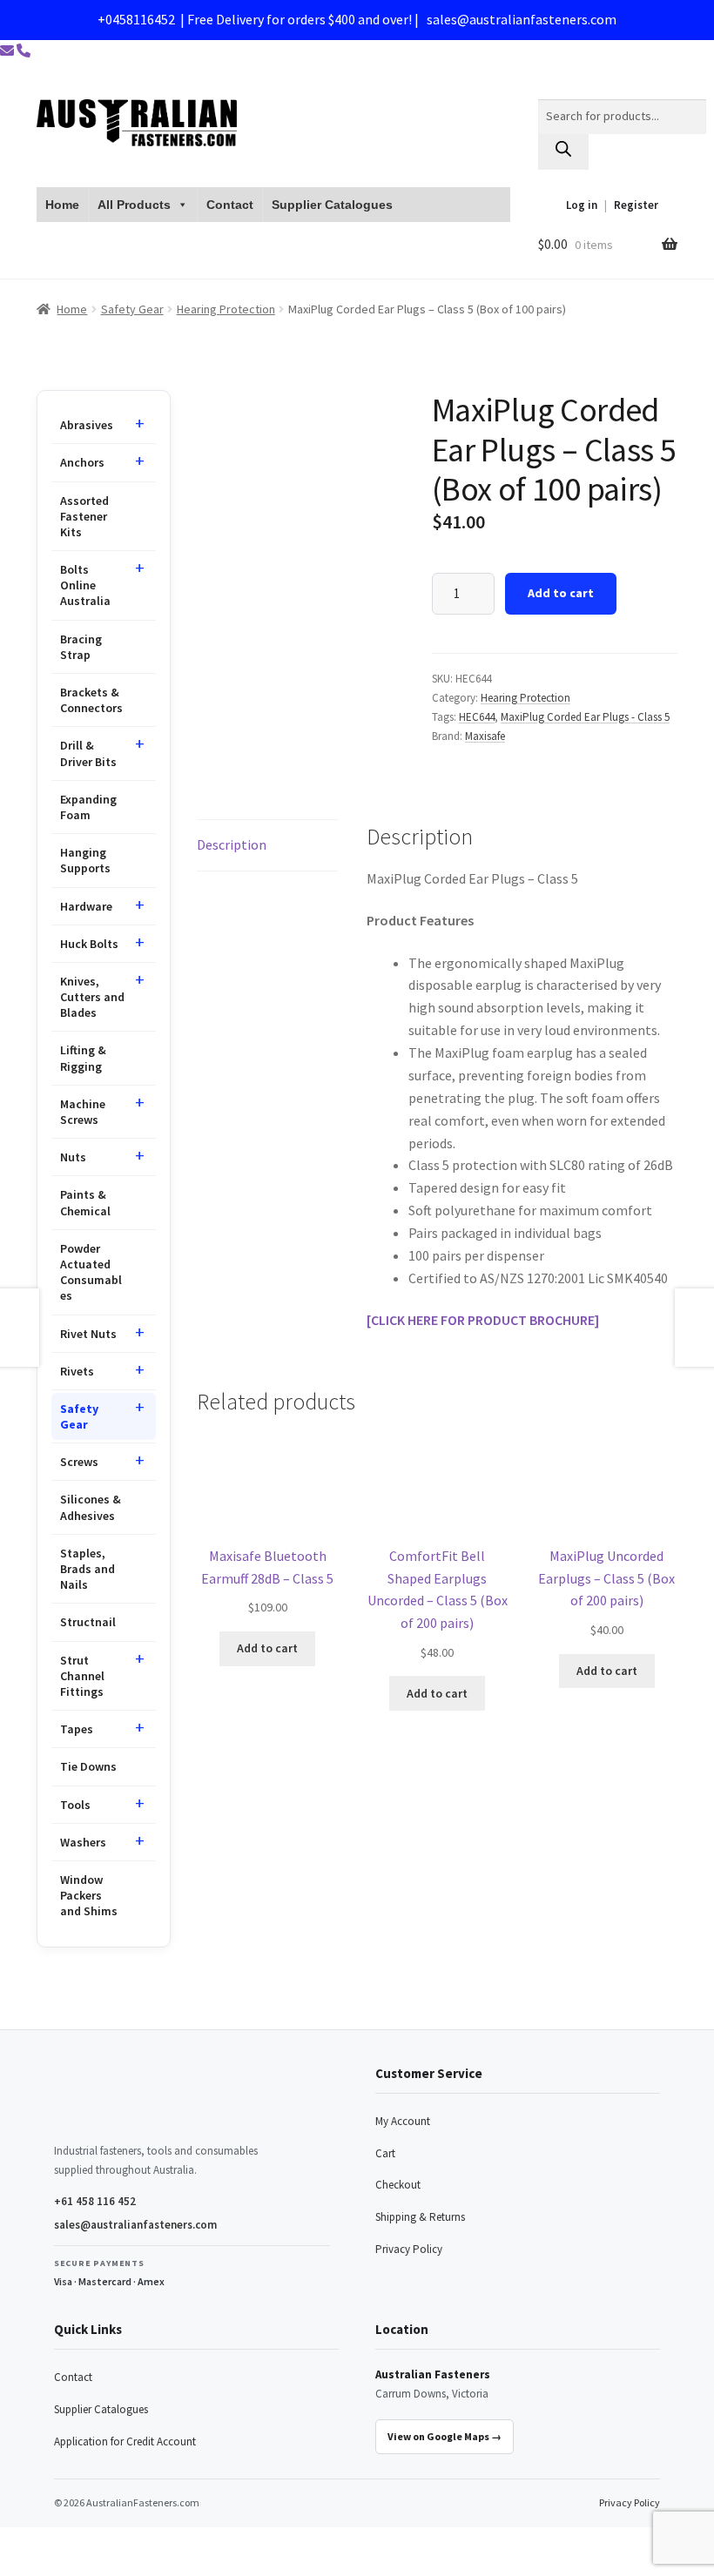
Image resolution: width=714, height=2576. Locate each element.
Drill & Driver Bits (88, 753)
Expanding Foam (88, 807)
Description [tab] (232, 844)
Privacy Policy (409, 2249)
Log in (582, 205)
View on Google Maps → (445, 2436)
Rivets (77, 1371)
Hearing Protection (226, 309)
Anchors (82, 462)
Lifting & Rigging (83, 1058)
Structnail (88, 1622)
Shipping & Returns (420, 2217)
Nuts (73, 1157)
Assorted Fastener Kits (84, 516)
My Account (403, 2121)
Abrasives (87, 425)
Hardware (86, 906)
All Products (134, 205)
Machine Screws (83, 1112)
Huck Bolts (89, 944)
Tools (75, 1805)
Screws (79, 1462)
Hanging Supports (85, 860)
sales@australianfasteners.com (522, 19)
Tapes (77, 1729)
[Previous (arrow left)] (20, 2567)
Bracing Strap (81, 647)
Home (62, 205)
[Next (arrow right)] (61, 2567)
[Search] (563, 152)
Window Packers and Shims (89, 1895)
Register (636, 205)
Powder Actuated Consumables (91, 1272)
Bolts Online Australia (85, 585)
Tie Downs (88, 1766)
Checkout (398, 2185)
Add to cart (561, 593)
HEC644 (477, 717)
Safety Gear (132, 309)
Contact (230, 205)
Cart (385, 2153)
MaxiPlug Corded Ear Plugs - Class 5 (585, 717)
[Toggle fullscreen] (61, 2543)
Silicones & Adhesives (91, 1507)
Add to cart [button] (267, 1648)
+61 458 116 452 (95, 2201)
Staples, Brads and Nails (88, 1569)
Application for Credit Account (125, 2441)
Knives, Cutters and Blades (92, 997)
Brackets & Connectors (91, 700)
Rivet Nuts (88, 1334)
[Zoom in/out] (20, 2543)
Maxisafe (485, 736)
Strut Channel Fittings (82, 1676)
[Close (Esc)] (146, 2543)
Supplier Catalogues (332, 205)
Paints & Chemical (85, 1202)
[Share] (104, 2543)
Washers (83, 1842)
